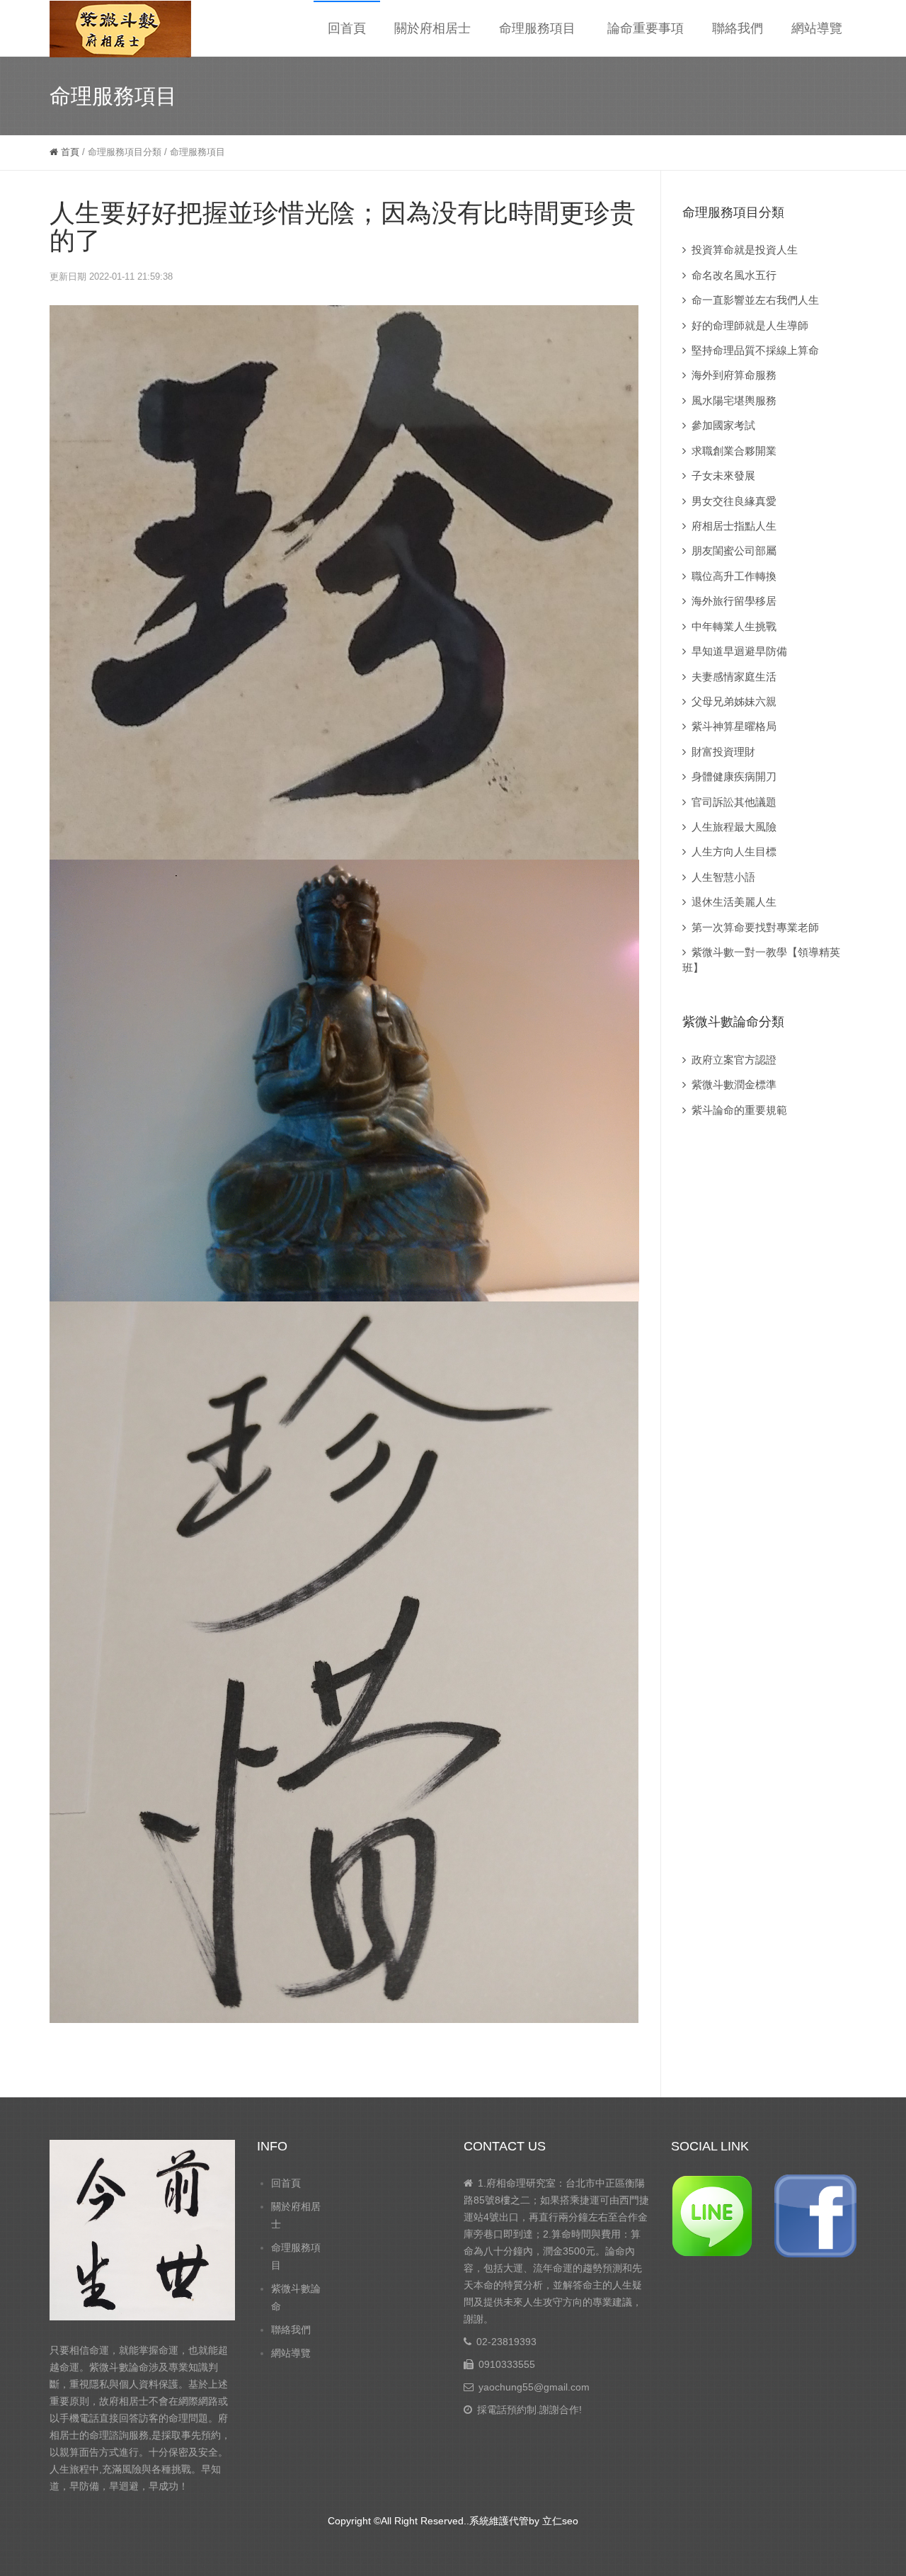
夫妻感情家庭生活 (734, 677)
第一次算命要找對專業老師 (755, 927)
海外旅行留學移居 (734, 601)
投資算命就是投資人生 (745, 250)
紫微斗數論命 (296, 2297)
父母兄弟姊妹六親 (734, 701)
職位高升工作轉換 (734, 576)
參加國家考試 (723, 425)
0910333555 (507, 2364)
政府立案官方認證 (734, 1060)
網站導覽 (817, 28)
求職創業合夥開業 (734, 451)
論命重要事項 (646, 28)
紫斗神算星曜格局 (734, 726)
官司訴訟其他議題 (734, 802)
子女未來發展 (723, 475)
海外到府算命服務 (734, 375)
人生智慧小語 (723, 877)
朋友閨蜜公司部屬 (734, 551)
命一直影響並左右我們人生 (755, 300)
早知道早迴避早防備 (739, 651)
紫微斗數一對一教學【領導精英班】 (761, 959)
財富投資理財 (723, 752)
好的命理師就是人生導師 (750, 325)
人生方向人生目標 (734, 851)
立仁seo (560, 2521)
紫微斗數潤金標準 (734, 1084)
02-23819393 (506, 2342)
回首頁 (347, 28)
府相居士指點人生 (734, 526)
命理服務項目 (537, 28)
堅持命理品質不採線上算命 (755, 350)
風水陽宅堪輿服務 (734, 400)
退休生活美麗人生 (734, 902)
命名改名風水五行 (734, 275)
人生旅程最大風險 (734, 827)
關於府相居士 (432, 28)
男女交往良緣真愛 (734, 501)
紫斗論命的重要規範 (739, 1110)
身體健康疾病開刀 (734, 776)
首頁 (69, 152)
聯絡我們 (738, 28)
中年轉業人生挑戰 (734, 626)
